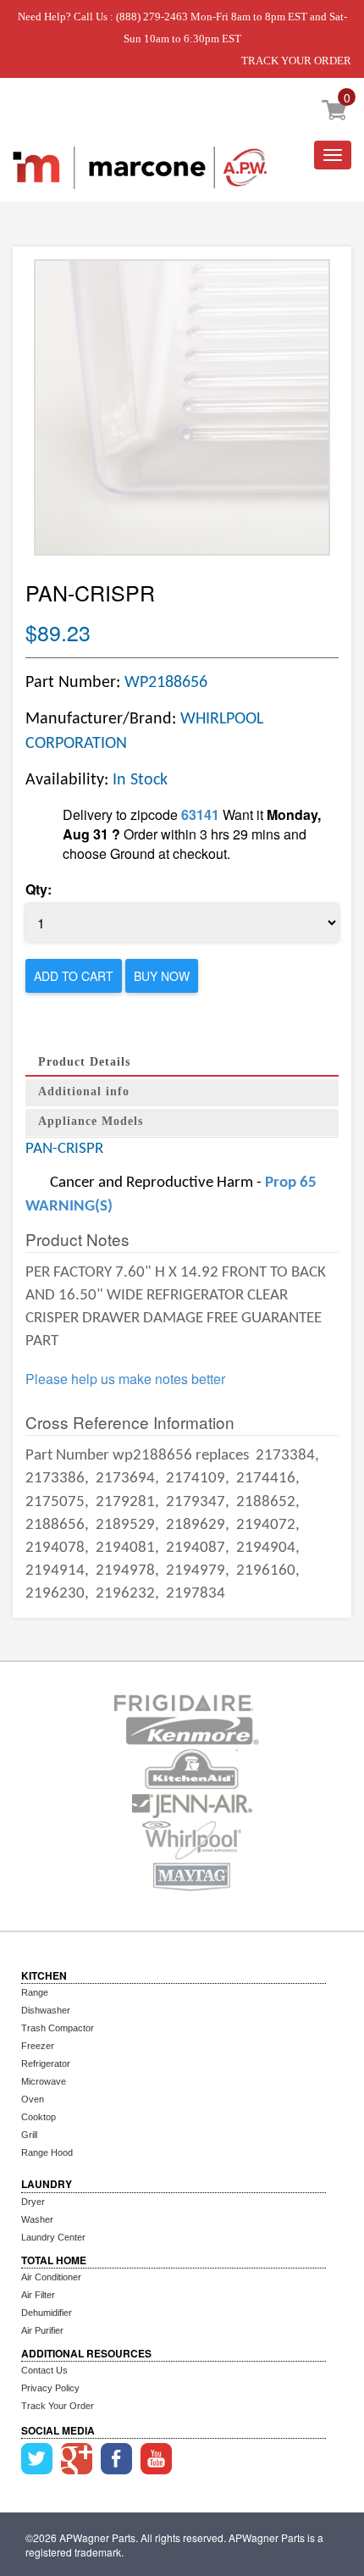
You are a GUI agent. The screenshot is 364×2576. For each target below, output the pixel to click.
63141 (200, 814)
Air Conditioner (51, 2277)
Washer (37, 2219)
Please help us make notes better (125, 1379)
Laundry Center (53, 2237)
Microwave (44, 2081)
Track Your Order (58, 2406)
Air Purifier (42, 2330)
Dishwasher (46, 2010)
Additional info (84, 1091)
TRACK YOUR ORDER (296, 61)
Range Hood (47, 2152)
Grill (29, 2135)
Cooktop (39, 2117)
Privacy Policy (50, 2388)
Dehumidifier (47, 2313)
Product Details (84, 1062)
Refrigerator (46, 2064)
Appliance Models (91, 1121)
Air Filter (38, 2295)
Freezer (38, 2046)
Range (35, 1992)
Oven (33, 2099)
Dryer (33, 2202)
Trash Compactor (58, 2028)
